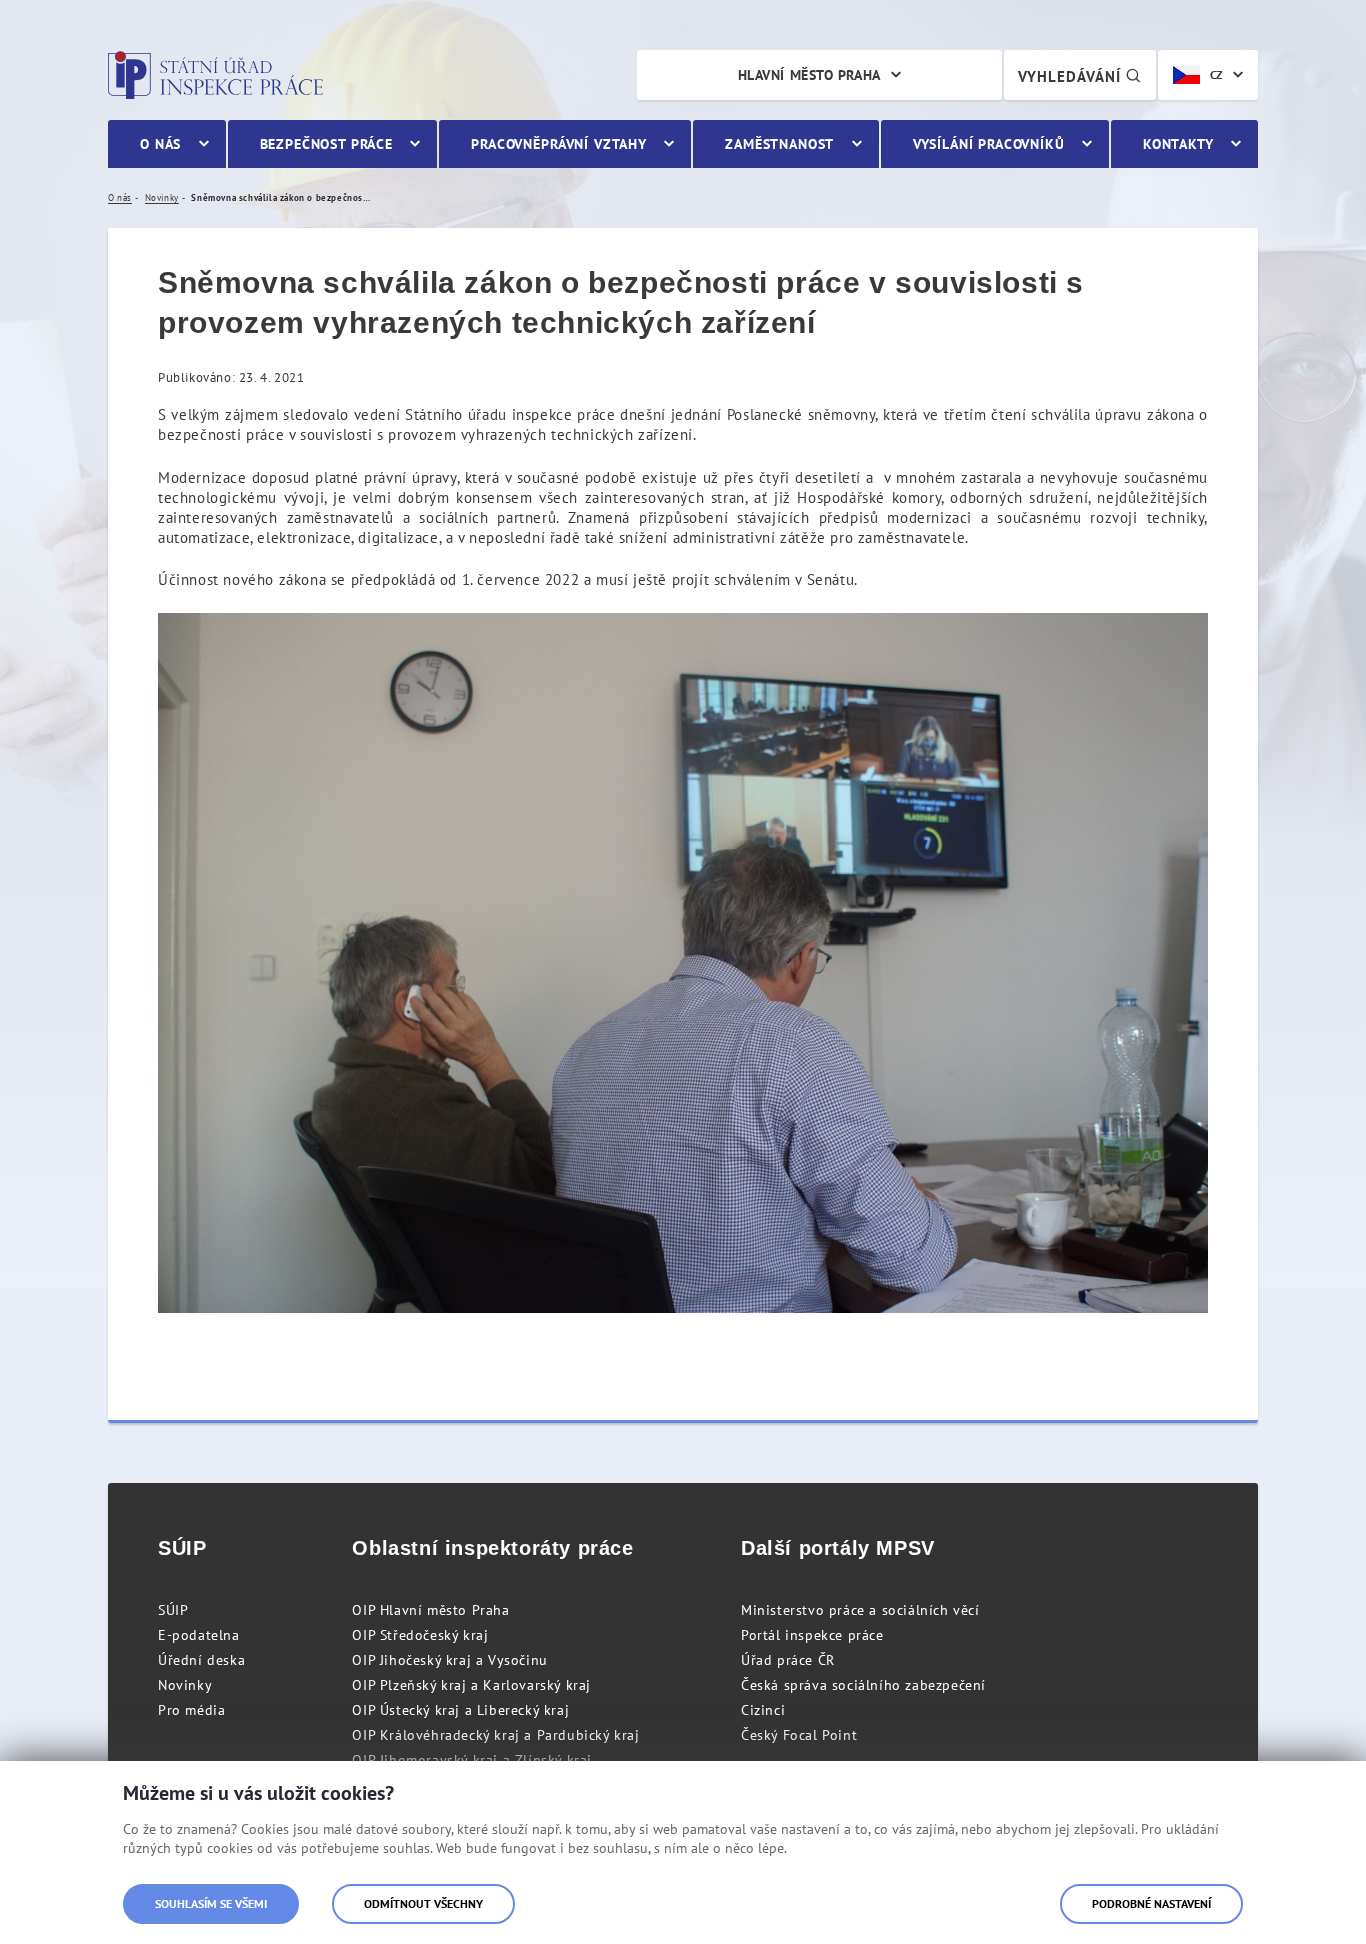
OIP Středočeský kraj (420, 1635)
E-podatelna (199, 1635)
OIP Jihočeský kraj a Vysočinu (449, 1660)
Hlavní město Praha (809, 75)
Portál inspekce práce (812, 1635)
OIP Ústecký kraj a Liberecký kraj (460, 1710)
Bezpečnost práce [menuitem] (326, 144)
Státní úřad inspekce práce (215, 75)
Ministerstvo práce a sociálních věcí (860, 1610)
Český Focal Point (799, 1735)
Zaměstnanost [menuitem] (779, 144)
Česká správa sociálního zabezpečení (863, 1685)
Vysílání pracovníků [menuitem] (989, 144)
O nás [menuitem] (160, 144)
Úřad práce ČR (788, 1660)
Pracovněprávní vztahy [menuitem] (559, 144)
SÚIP (173, 1610)
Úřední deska (201, 1660)
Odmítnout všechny (423, 1903)
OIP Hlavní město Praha (430, 1610)
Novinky (185, 1685)
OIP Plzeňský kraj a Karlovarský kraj (471, 1685)
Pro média (191, 1710)
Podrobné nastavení (1151, 1903)
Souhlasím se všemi (211, 1903)
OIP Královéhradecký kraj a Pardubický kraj (495, 1735)
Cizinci (763, 1710)
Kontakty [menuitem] (1178, 144)
